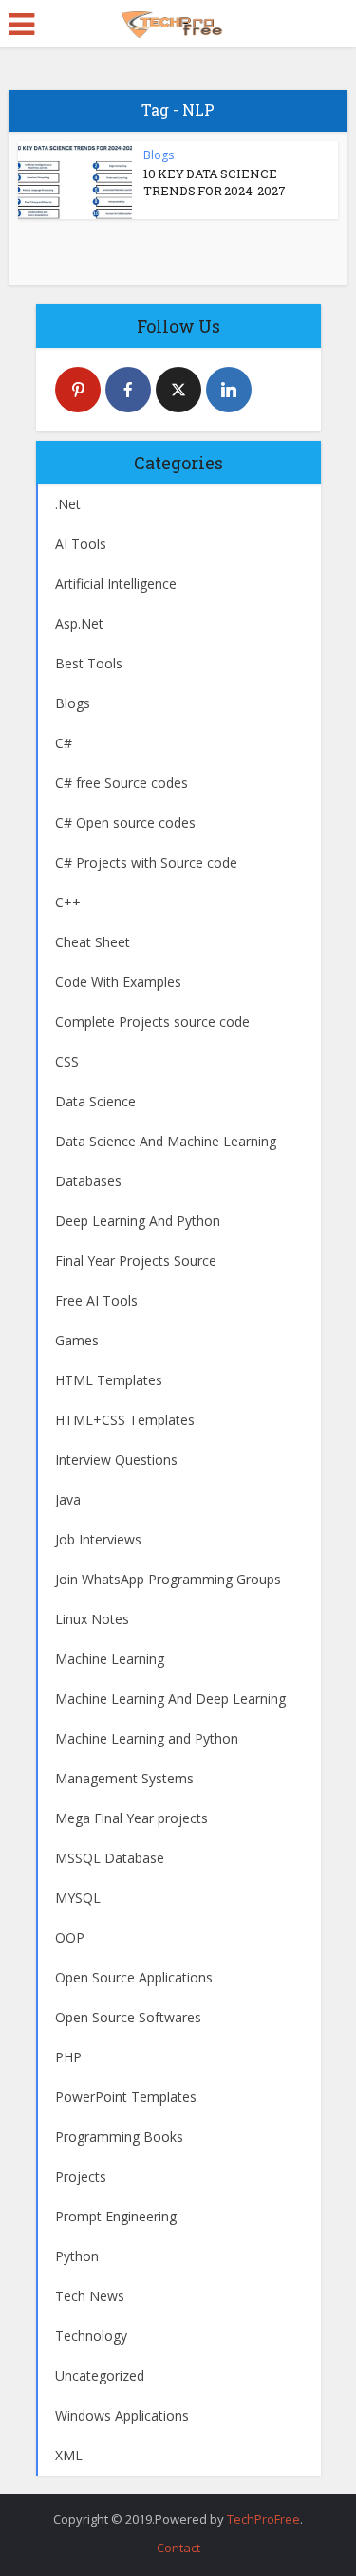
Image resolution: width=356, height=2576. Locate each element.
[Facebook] (128, 390)
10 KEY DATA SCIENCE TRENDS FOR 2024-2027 (215, 182)
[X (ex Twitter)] (178, 390)
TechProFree (263, 2519)
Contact (178, 2548)
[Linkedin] (229, 390)
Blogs (159, 155)
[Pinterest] (78, 390)
